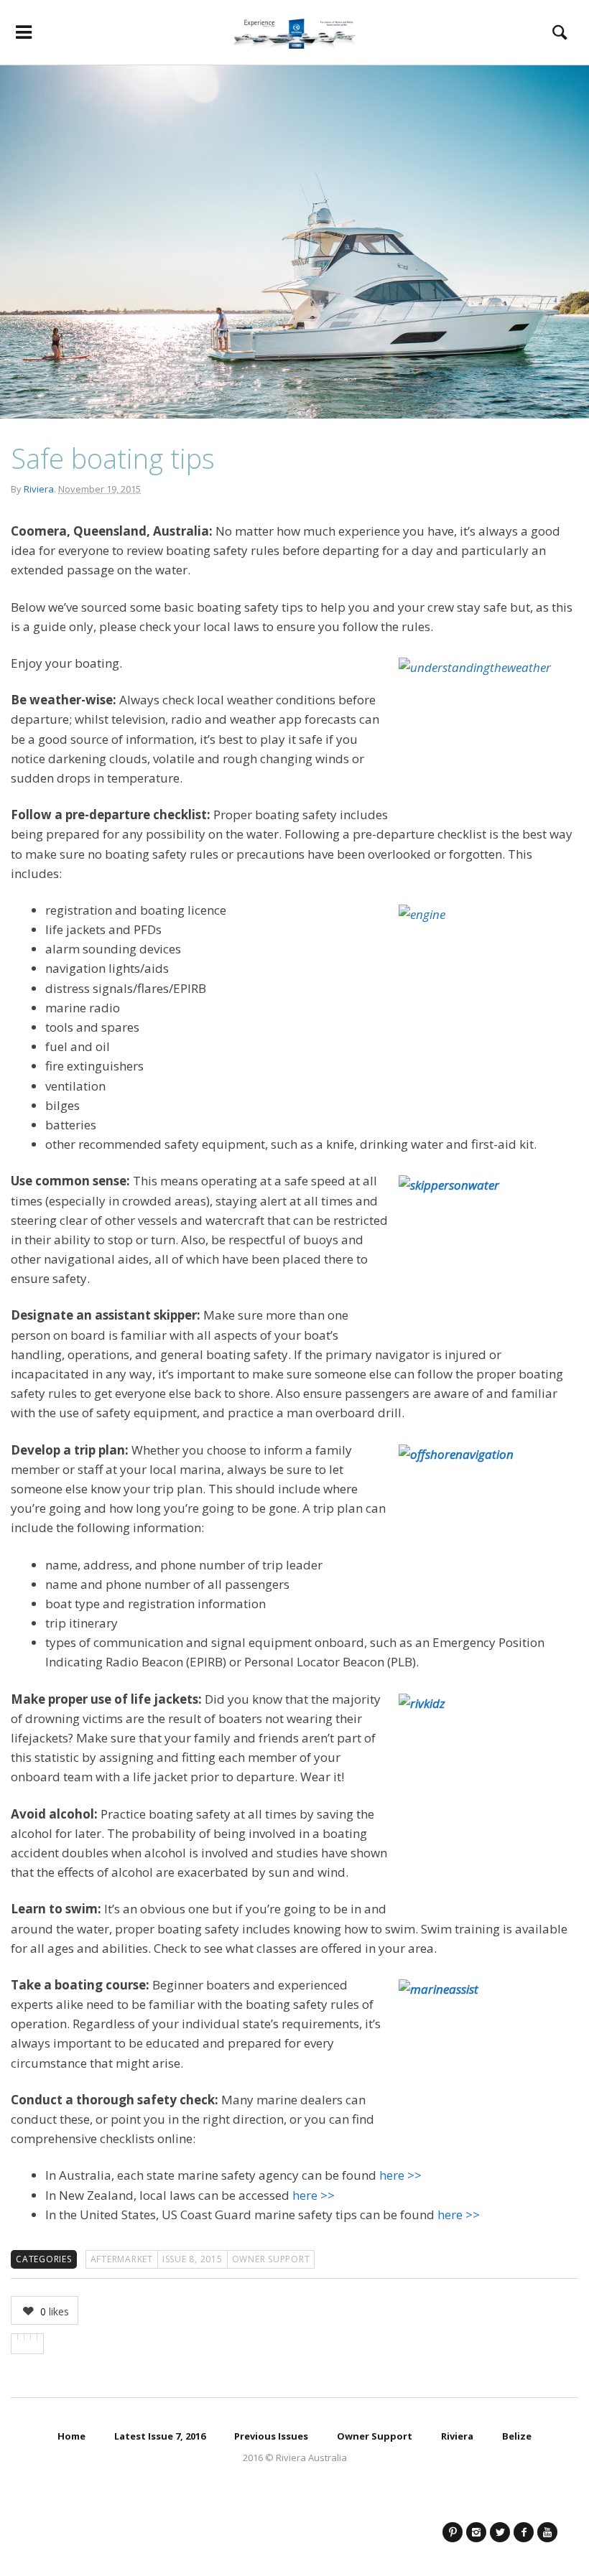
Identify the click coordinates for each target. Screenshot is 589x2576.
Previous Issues (271, 2436)
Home (71, 2436)
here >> (400, 2175)
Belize (517, 2436)
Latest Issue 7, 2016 (160, 2436)
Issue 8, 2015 (193, 2259)
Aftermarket (122, 2259)
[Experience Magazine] (294, 32)
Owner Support (271, 2259)
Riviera (39, 489)
